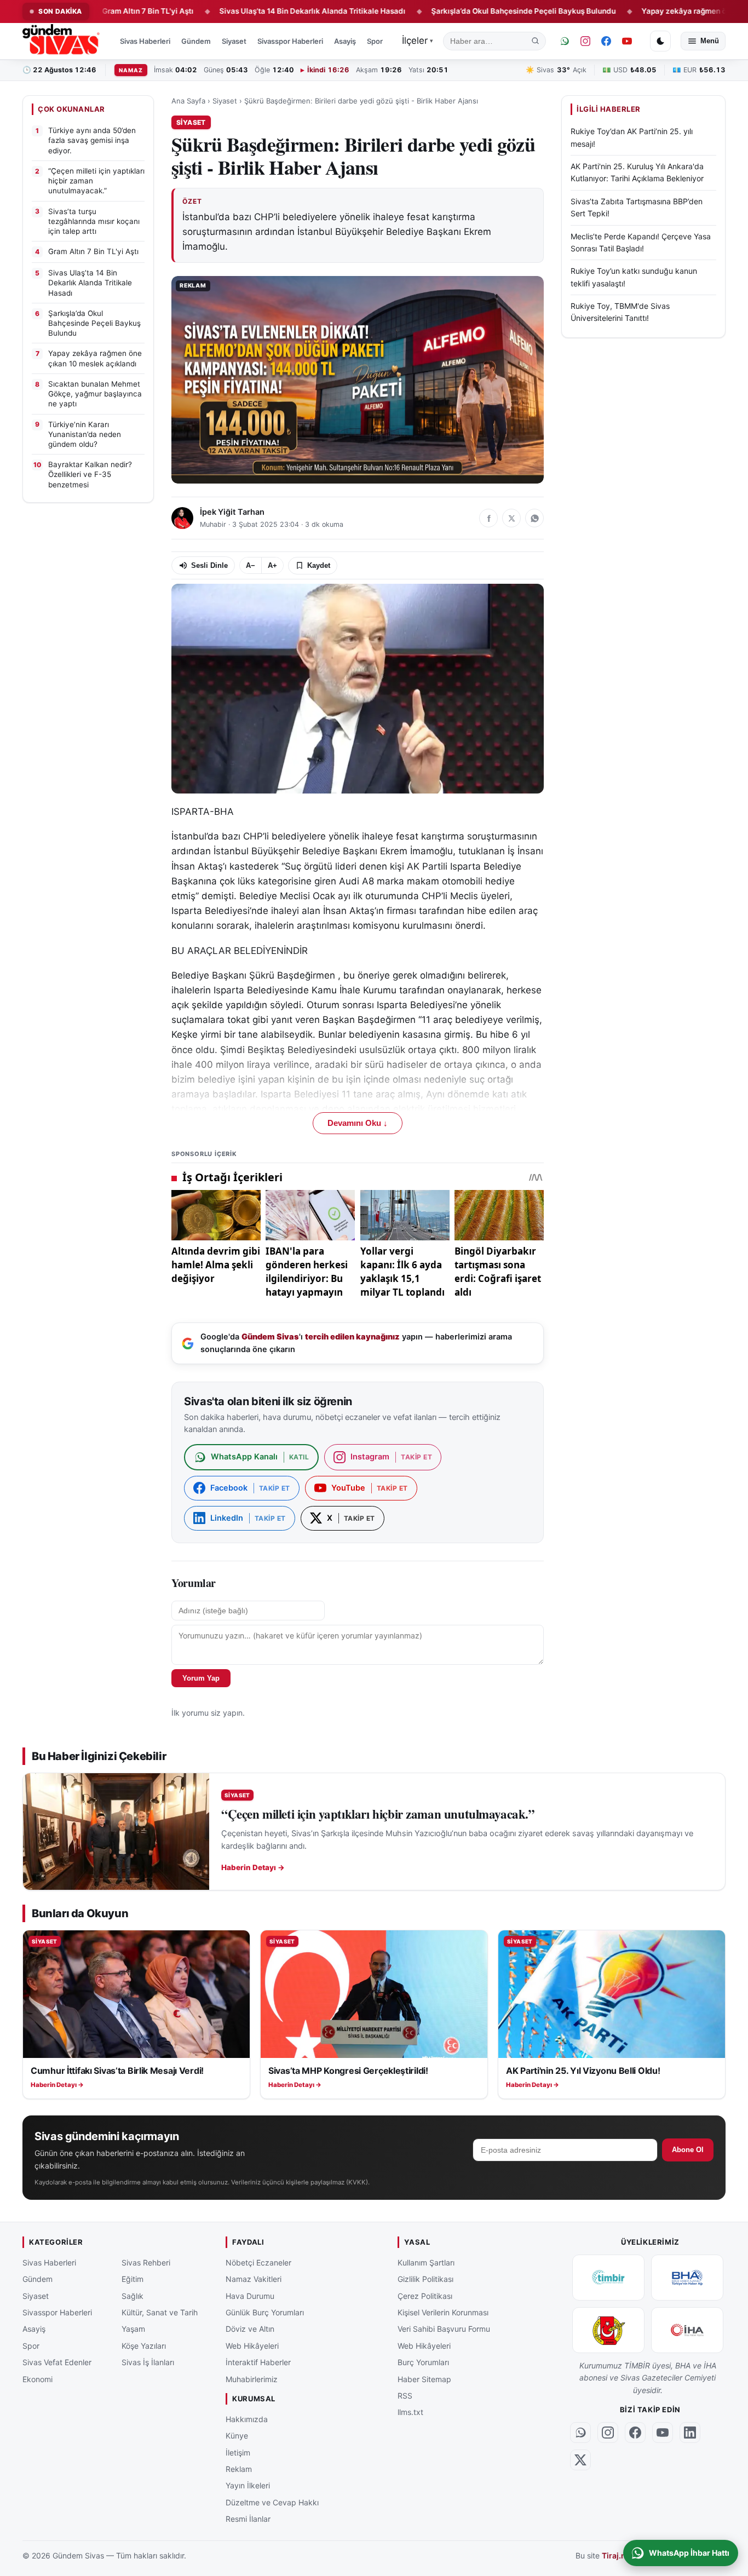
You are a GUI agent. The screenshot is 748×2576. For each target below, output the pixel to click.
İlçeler (418, 41)
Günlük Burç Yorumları (265, 2312)
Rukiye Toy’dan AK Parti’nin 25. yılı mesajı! (632, 137)
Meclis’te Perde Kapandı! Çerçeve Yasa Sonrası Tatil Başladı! (641, 242)
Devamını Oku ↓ (358, 1123)
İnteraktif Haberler (258, 2362)
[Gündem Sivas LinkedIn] (690, 2432)
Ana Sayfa (188, 101)
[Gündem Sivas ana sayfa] (62, 41)
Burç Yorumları (423, 2362)
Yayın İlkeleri (248, 2485)
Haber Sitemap (424, 2379)
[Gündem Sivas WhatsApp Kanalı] (565, 41)
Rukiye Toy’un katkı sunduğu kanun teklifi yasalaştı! (634, 277)
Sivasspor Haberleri (290, 41)
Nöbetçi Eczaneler (258, 2262)
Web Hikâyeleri (252, 2345)
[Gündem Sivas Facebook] (606, 41)
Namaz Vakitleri (254, 2279)
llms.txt (410, 2412)
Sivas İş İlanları (148, 2362)
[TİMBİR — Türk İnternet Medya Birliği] (608, 2277)
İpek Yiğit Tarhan (232, 512)
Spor (375, 41)
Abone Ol (688, 2150)
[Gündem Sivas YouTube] (627, 41)
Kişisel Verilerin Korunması (443, 2312)
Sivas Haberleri (145, 41)
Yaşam (133, 2329)
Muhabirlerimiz (252, 2379)
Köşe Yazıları (144, 2345)
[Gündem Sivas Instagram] (585, 41)
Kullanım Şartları (426, 2262)
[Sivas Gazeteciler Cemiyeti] (608, 2330)
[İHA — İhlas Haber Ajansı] (687, 2330)
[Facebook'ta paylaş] (488, 518)
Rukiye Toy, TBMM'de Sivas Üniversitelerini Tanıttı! (620, 312)
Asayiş (345, 41)
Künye (237, 2436)
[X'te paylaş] (511, 518)
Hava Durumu (250, 2295)
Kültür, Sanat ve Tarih (160, 2312)
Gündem (196, 41)
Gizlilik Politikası (425, 2279)
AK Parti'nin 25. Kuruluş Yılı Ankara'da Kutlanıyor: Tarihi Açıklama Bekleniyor (637, 172)
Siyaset (234, 41)
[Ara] (536, 41)
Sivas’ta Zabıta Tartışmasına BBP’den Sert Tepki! (637, 207)
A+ (272, 565)
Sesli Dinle (209, 565)
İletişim (238, 2452)
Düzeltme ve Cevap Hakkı (272, 2502)
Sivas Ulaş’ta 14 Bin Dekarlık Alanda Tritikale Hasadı (247, 11)
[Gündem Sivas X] (580, 2459)
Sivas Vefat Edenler (57, 2362)
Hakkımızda (247, 2419)
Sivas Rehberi (146, 2262)
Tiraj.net (617, 2555)
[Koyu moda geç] (660, 41)
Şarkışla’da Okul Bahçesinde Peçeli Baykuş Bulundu (458, 11)
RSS (405, 2395)
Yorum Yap (201, 1678)
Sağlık (133, 2295)
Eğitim (133, 2279)
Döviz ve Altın (250, 2329)
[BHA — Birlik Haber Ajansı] (687, 2277)
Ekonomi (38, 2379)
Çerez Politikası (425, 2295)
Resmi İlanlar (248, 2519)
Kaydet (319, 565)
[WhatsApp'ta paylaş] (534, 518)
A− (251, 565)
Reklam (239, 2468)
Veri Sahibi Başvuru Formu (444, 2329)
